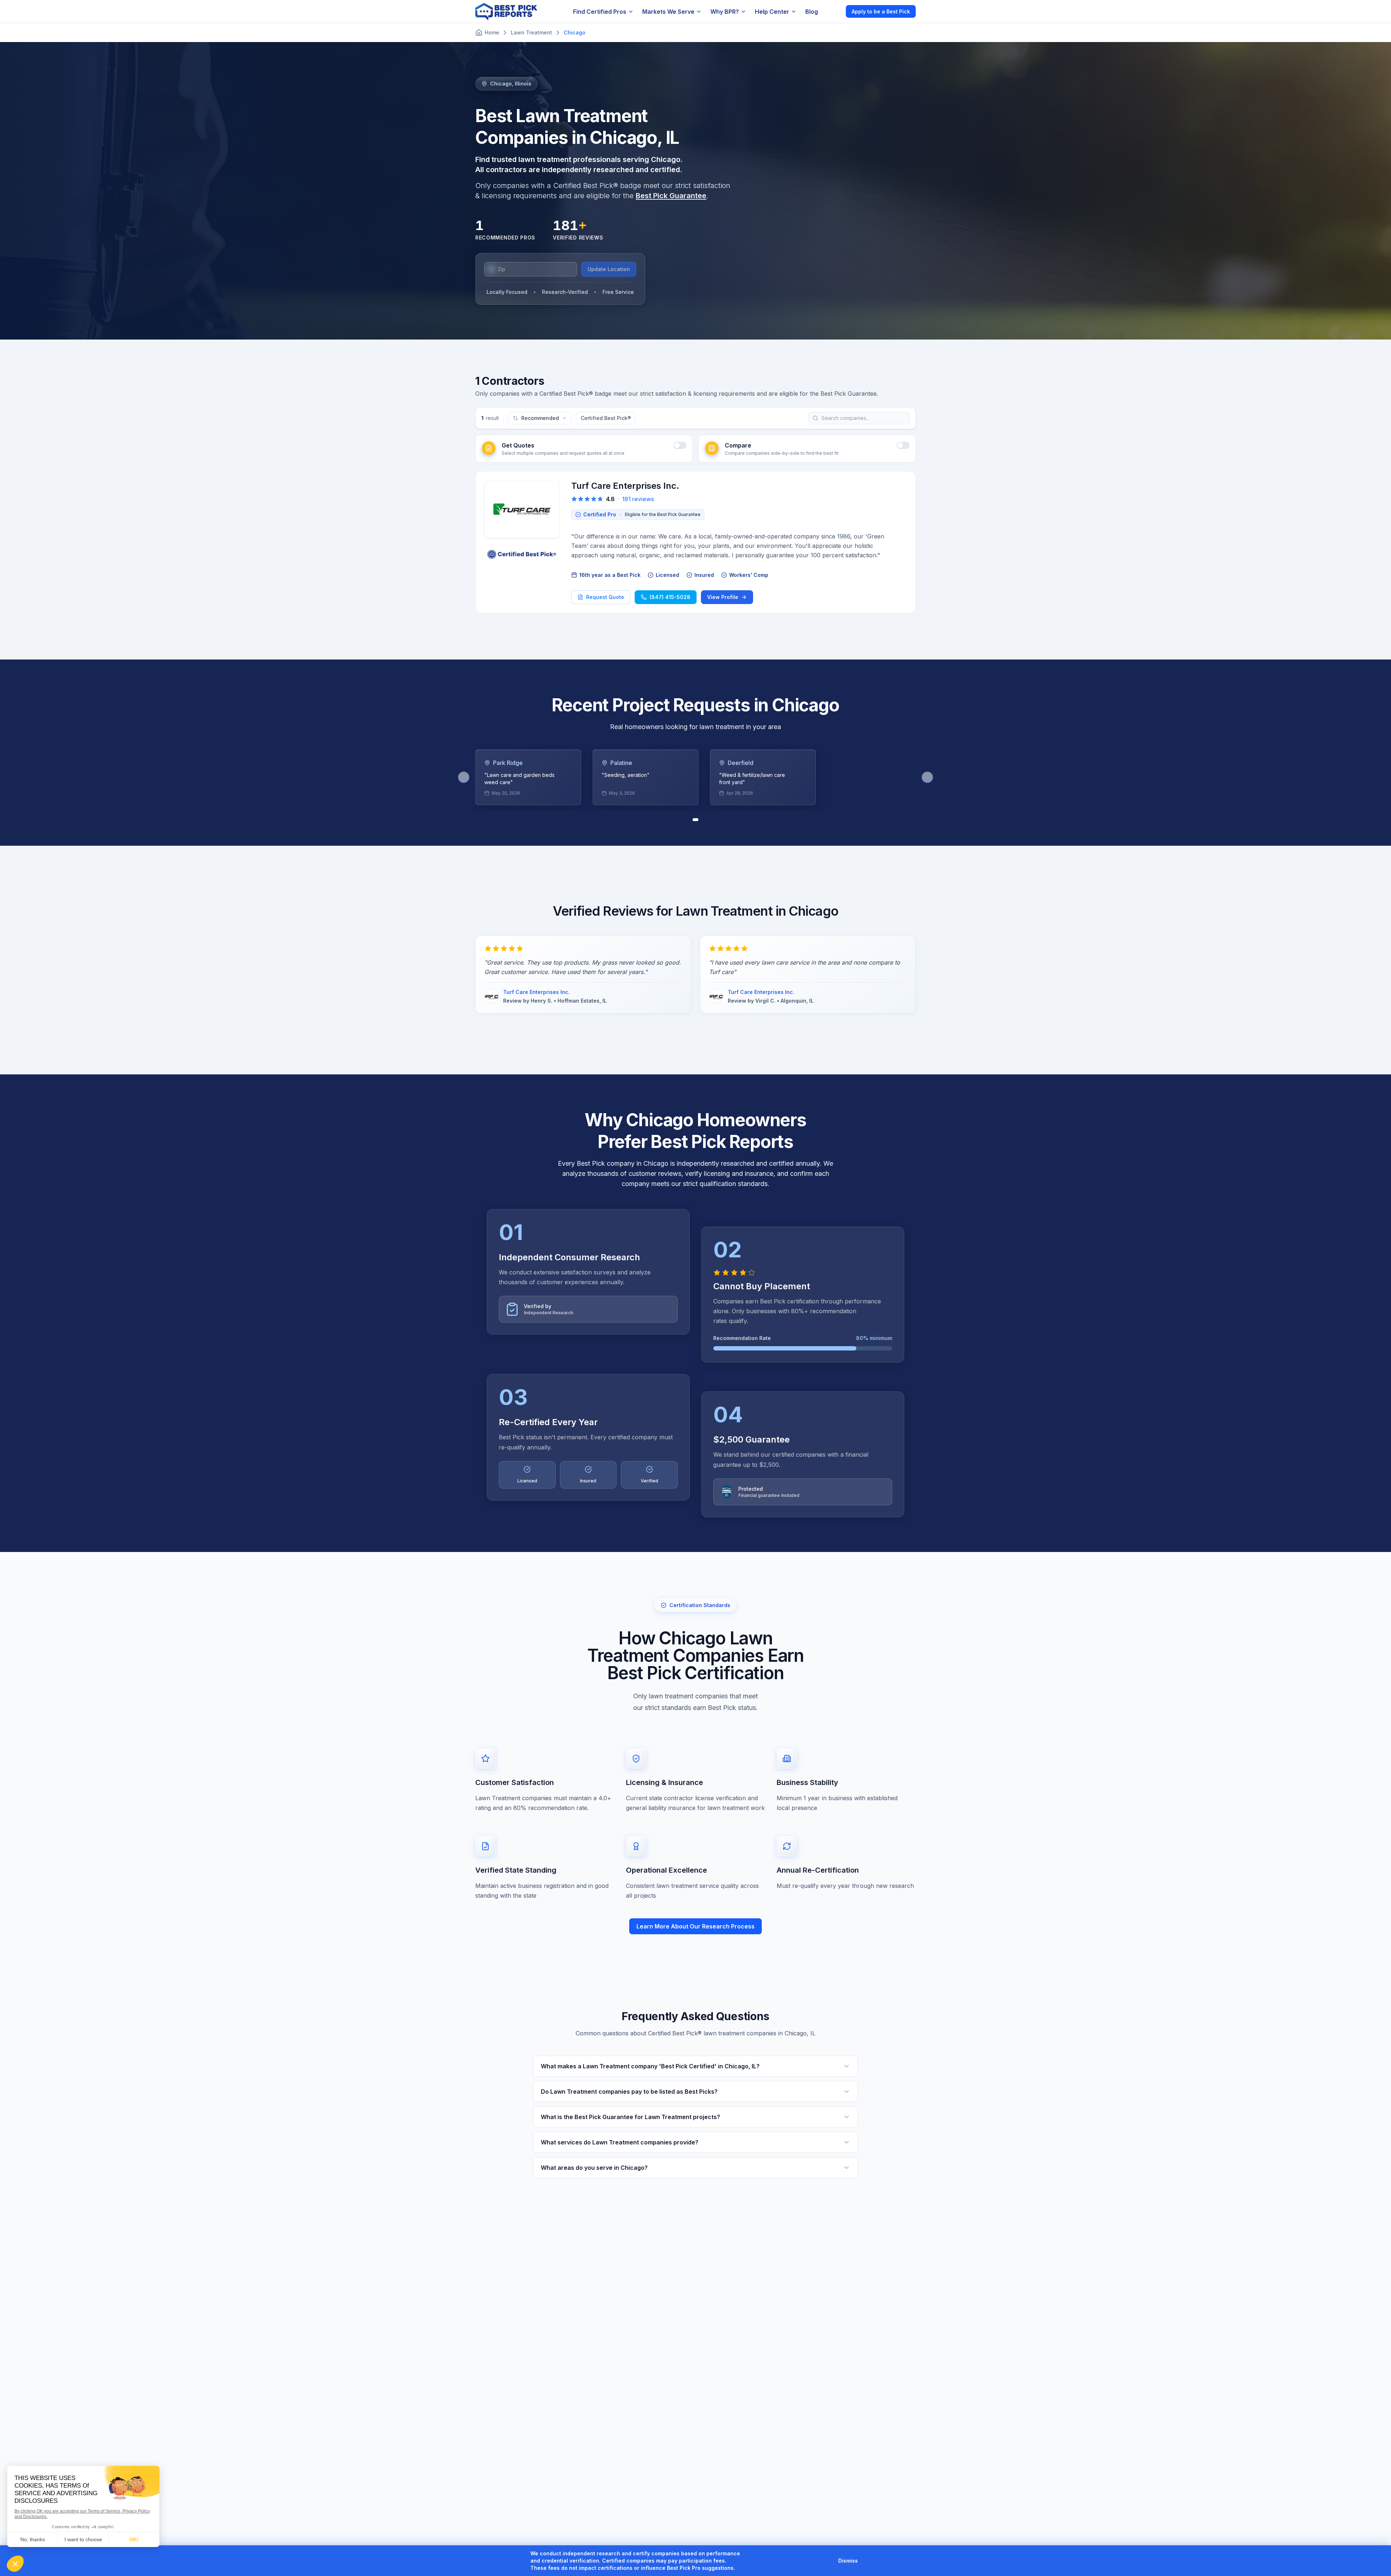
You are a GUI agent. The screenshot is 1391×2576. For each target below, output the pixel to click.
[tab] (695, 820)
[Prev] (464, 777)
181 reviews (638, 499)
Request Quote (605, 597)
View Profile (723, 597)
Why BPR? (725, 12)
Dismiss (848, 2561)
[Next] (927, 777)
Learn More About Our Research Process (695, 1926)
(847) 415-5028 (670, 597)
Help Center (772, 12)
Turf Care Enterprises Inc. (625, 486)
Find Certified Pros (600, 12)
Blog (812, 12)
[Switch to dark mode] (834, 11)
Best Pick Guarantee (671, 196)
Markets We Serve (668, 12)
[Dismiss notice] (866, 2561)
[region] (695, 777)
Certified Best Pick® (606, 418)
